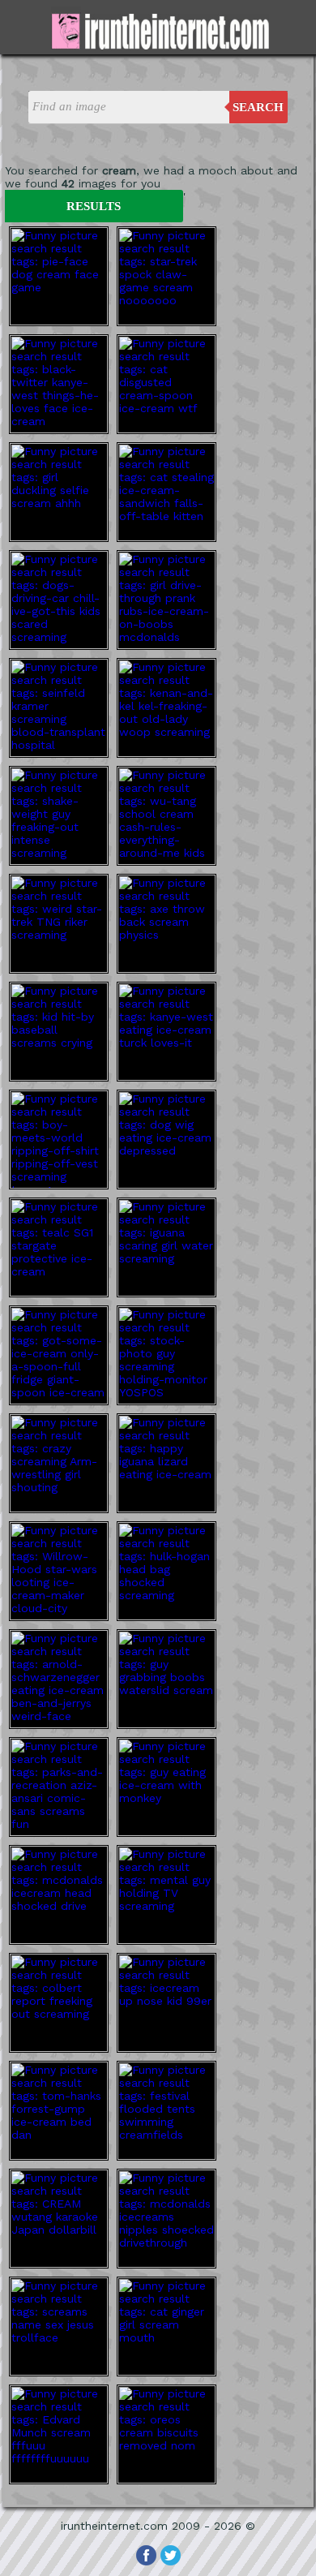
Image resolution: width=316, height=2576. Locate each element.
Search (258, 107)
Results (94, 206)
